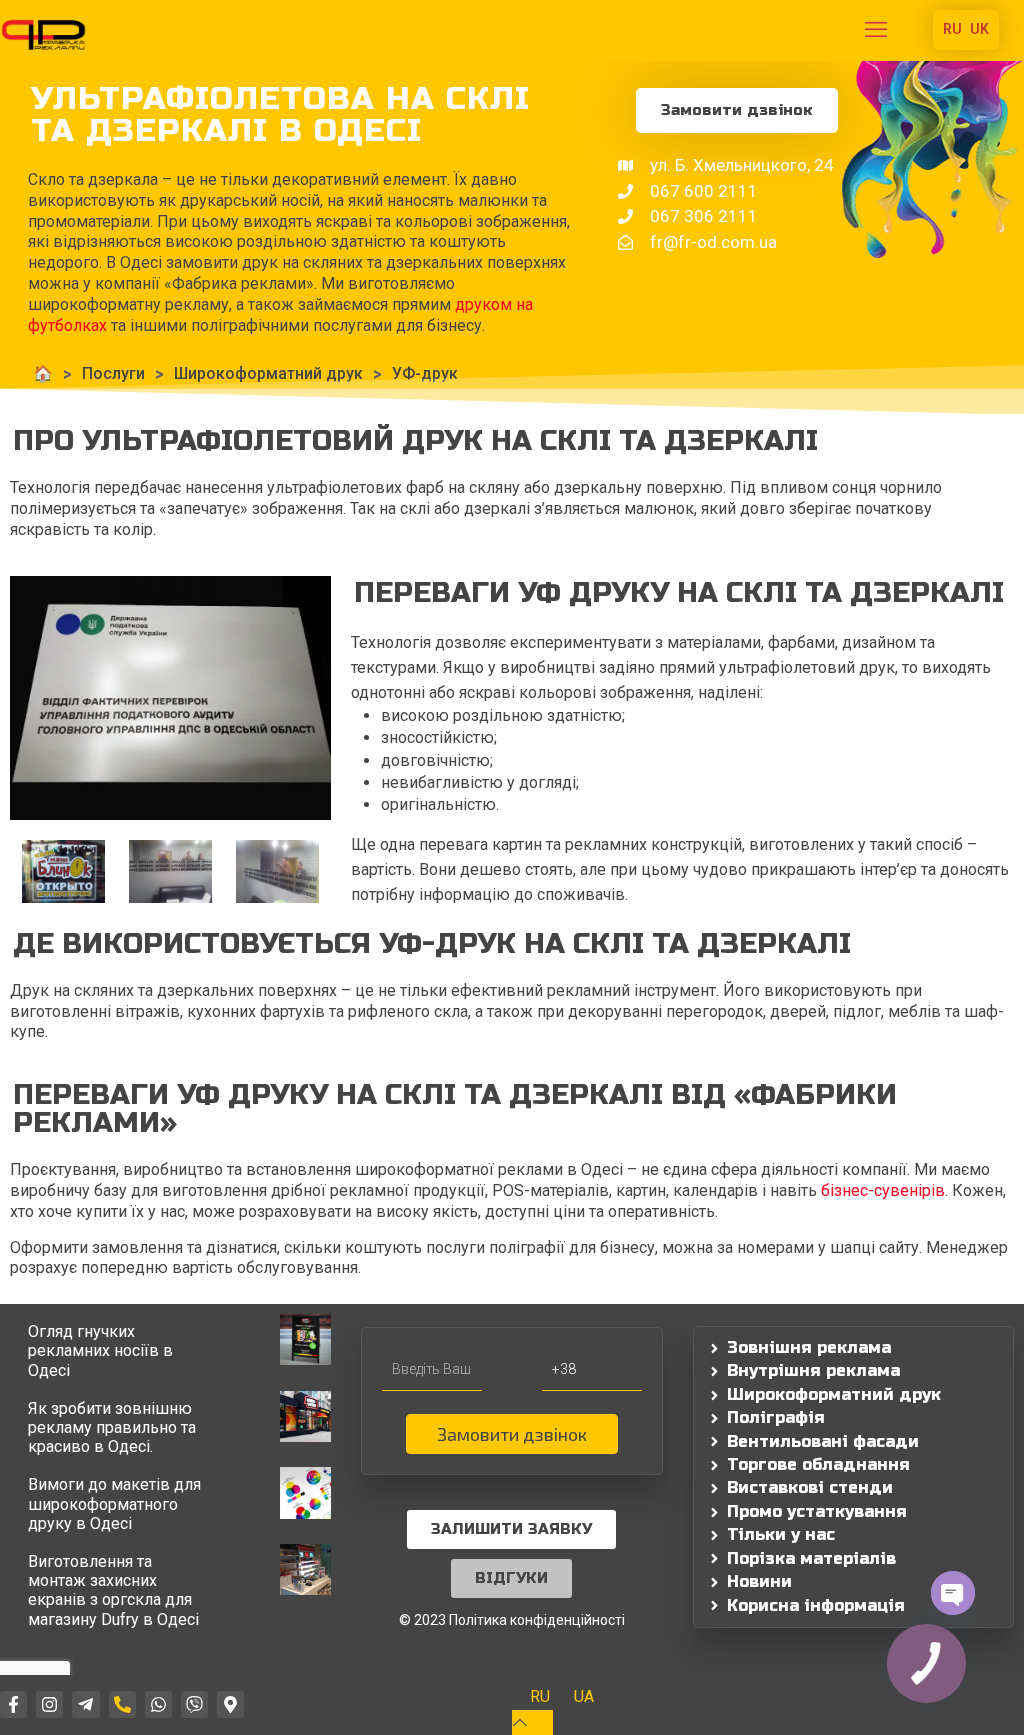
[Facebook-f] (13, 1704)
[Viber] (194, 1704)
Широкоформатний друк (268, 373)
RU (952, 29)
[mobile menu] (876, 30)
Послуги (113, 373)
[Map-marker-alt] (230, 1704)
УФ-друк (425, 373)
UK (979, 29)
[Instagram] (49, 1704)
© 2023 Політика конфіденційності (512, 1620)
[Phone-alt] (122, 1704)
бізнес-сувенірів (883, 1190)
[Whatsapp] (158, 1704)
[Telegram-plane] (85, 1704)
